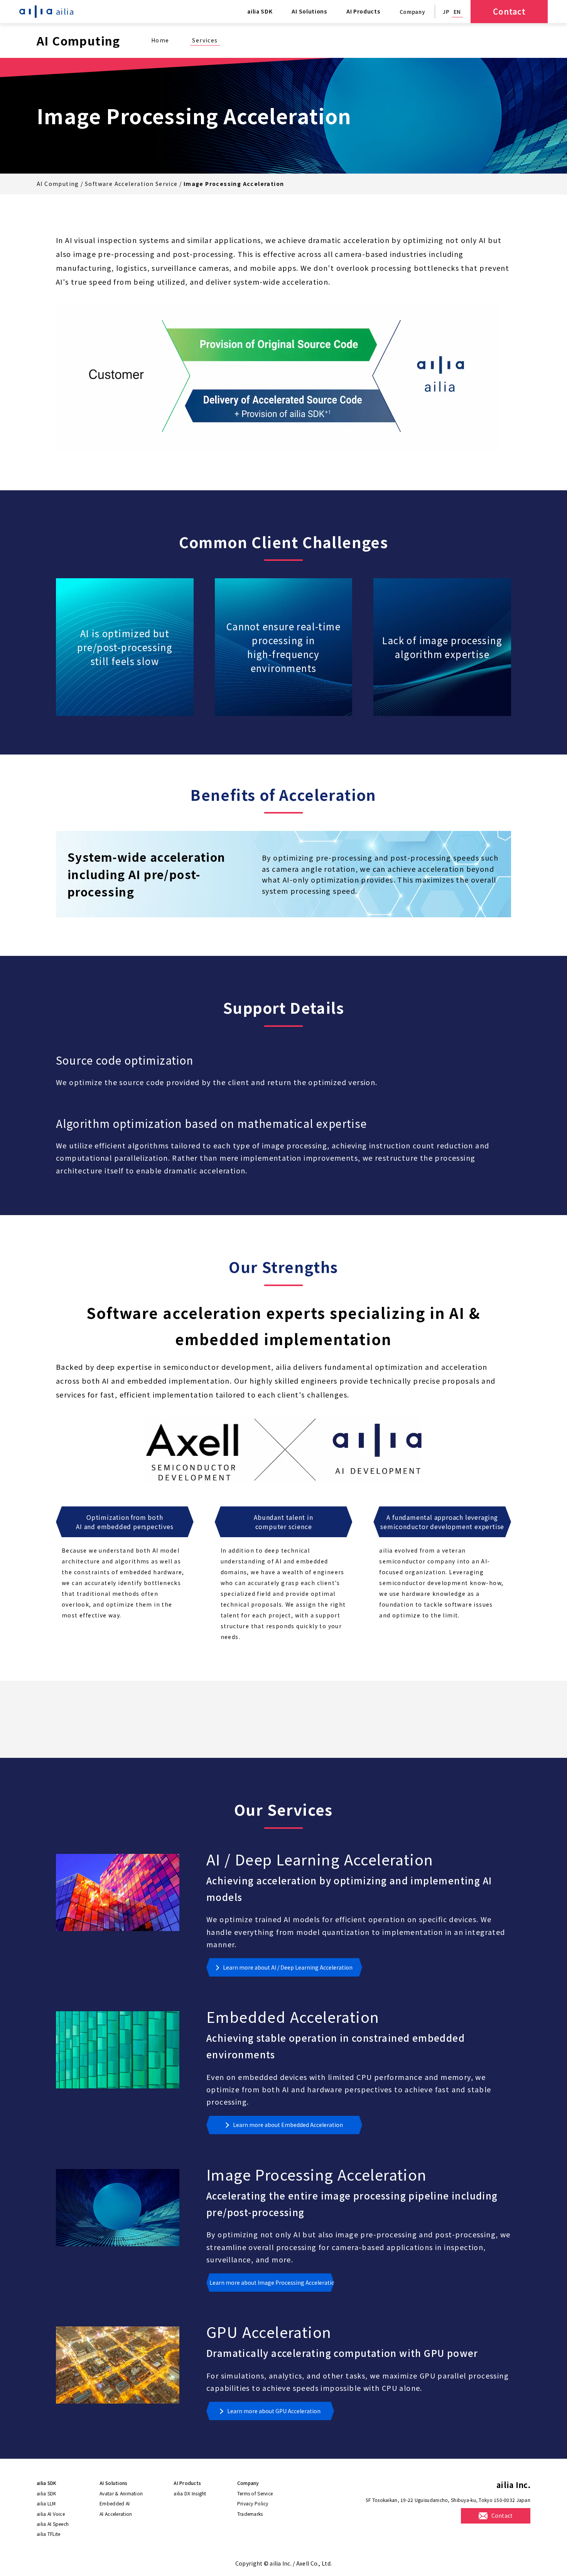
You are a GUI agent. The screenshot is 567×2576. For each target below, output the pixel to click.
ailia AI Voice (51, 2514)
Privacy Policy (253, 2503)
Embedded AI (115, 2503)
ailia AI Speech (53, 2524)
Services (205, 40)
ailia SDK (46, 2493)
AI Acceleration (116, 2514)
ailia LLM (46, 2503)
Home (160, 40)
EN (457, 12)
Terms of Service (255, 2493)
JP (446, 12)
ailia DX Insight (190, 2493)
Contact (509, 11)
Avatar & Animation (121, 2493)
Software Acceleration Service (131, 184)
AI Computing (58, 184)
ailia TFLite (48, 2534)
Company (413, 12)
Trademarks (250, 2514)
